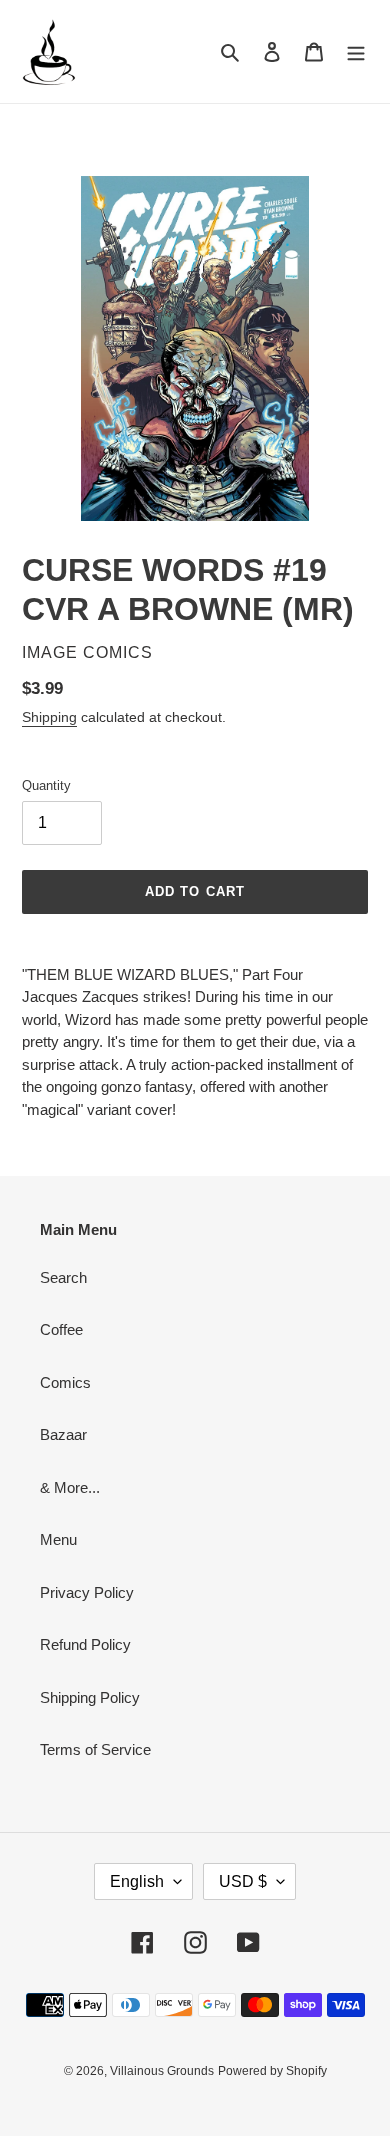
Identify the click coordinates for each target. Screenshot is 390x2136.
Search (63, 1277)
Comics (65, 1382)
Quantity (46, 785)
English (137, 1881)
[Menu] (356, 51)
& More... (70, 1487)
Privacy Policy (87, 1592)
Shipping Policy (90, 1697)
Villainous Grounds (162, 2071)
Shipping (49, 717)
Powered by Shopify (272, 2071)
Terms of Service (95, 1749)
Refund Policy (85, 1644)
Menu (58, 1539)
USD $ (243, 1881)
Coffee (61, 1329)
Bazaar (63, 1434)
